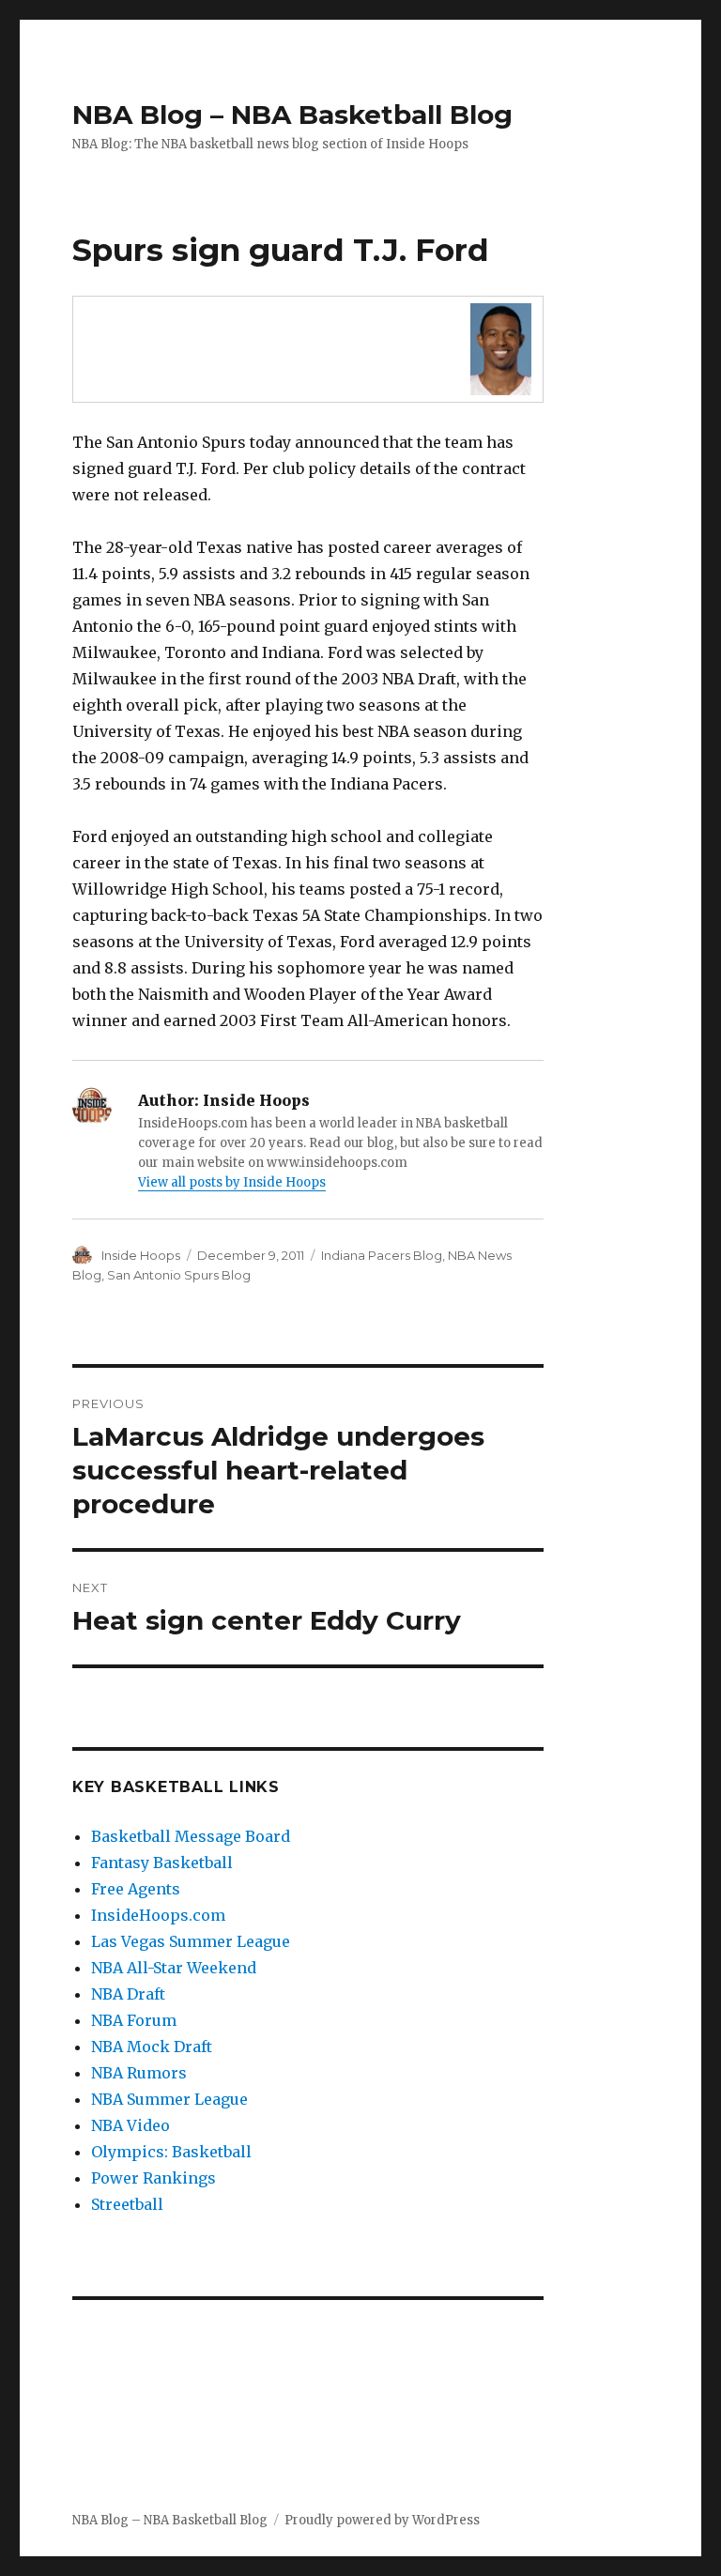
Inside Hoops (141, 1255)
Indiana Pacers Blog (382, 1255)
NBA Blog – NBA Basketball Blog (292, 115)
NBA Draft (128, 1994)
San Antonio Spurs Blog (179, 1275)
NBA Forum (134, 2020)
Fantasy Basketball (162, 1863)
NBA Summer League (169, 2099)
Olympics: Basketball (171, 2152)
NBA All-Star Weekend (174, 1968)
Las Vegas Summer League (191, 1941)
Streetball (127, 2204)
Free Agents (136, 1889)
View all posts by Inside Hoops (232, 1182)
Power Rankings (153, 2178)
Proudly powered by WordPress (382, 2520)
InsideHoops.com (158, 1915)
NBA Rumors (139, 2073)
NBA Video (130, 2125)
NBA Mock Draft (152, 2047)
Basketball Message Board (191, 1836)
